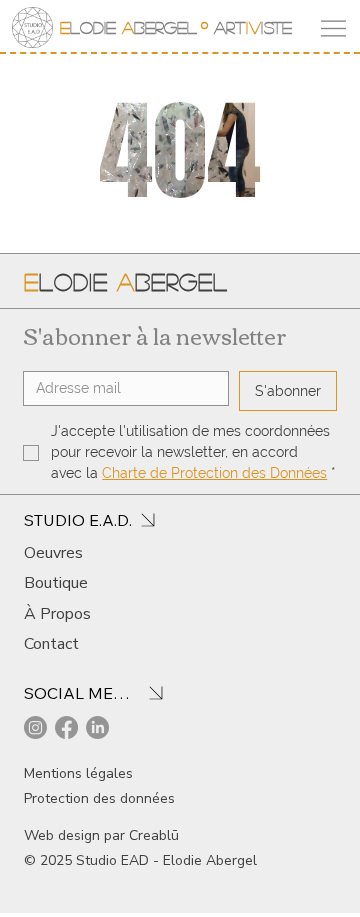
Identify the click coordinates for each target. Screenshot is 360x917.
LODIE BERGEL (128, 27)
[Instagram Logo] (35, 727)
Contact (51, 644)
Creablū (154, 835)
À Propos (57, 614)
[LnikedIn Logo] (97, 727)
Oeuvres (53, 553)
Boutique (56, 583)
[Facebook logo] (66, 727)
